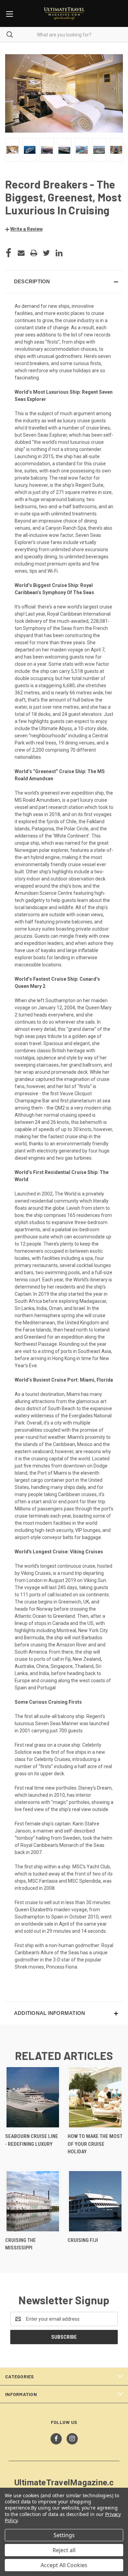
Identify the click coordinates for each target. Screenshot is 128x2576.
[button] (24, 229)
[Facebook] (9, 253)
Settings (64, 2535)
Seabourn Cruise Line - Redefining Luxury (32, 2140)
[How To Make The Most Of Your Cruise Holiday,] (95, 2097)
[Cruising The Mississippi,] (33, 2201)
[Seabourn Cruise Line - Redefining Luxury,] (33, 2097)
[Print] (34, 253)
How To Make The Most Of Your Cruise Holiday (95, 2144)
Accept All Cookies (64, 2565)
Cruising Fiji (83, 2240)
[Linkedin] (59, 253)
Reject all (64, 2550)
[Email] (21, 253)
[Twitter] (46, 253)
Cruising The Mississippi (20, 2244)
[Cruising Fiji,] (95, 2201)
